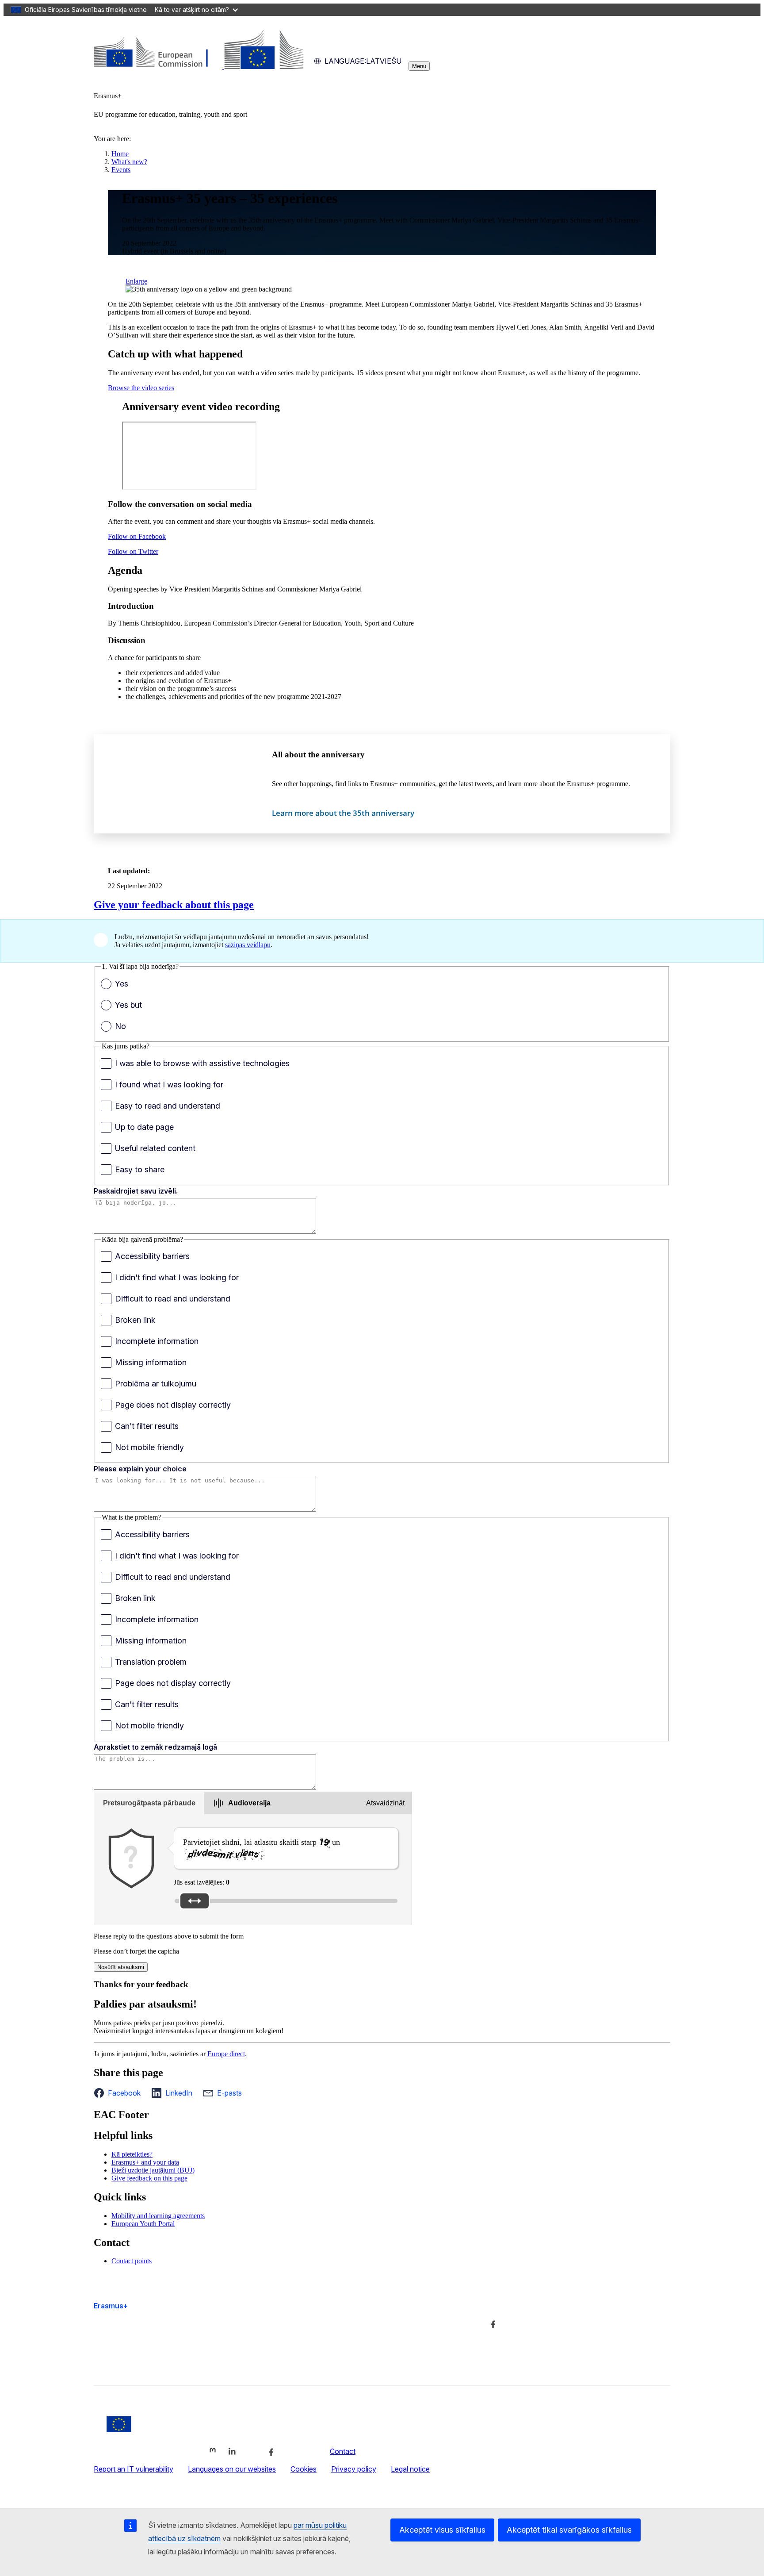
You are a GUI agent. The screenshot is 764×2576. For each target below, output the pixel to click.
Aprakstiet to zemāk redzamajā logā (155, 1747)
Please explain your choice (140, 1469)
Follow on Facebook (137, 536)
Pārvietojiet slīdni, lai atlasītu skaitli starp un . (262, 1848)
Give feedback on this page (149, 2178)
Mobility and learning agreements (158, 2216)
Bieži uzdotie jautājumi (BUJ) (153, 2170)
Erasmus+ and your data (145, 2162)
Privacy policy (354, 2469)
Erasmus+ (111, 2306)
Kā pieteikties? (132, 2154)
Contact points (132, 2261)
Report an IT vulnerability (134, 2469)
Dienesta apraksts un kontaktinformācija (354, 2323)
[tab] (149, 1803)
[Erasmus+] (199, 67)
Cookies (304, 2469)
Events (121, 170)
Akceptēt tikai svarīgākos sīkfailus (569, 2530)
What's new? (129, 162)
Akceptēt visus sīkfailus (442, 2530)
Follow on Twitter (133, 551)
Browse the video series (141, 388)
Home (120, 154)
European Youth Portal (143, 2224)
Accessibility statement (130, 2362)
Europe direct (226, 2054)
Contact (343, 2451)
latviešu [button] (363, 61)
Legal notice (410, 2469)
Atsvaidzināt (385, 1803)
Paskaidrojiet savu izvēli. (136, 1191)
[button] (120, 2093)
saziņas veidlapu (248, 945)
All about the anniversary (318, 754)
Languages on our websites (232, 2469)
